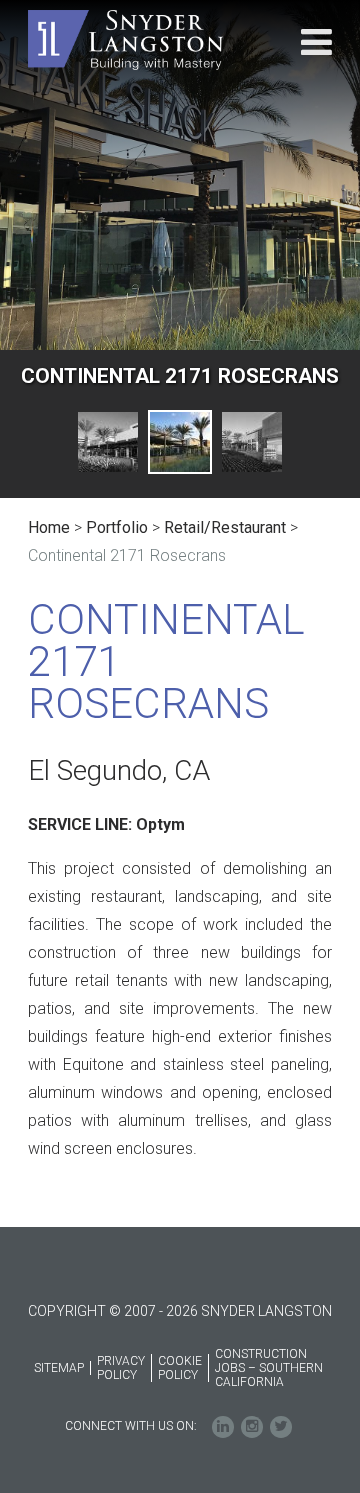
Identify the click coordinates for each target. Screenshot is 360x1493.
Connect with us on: (131, 1426)
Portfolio (117, 527)
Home (49, 527)
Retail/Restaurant (225, 527)
